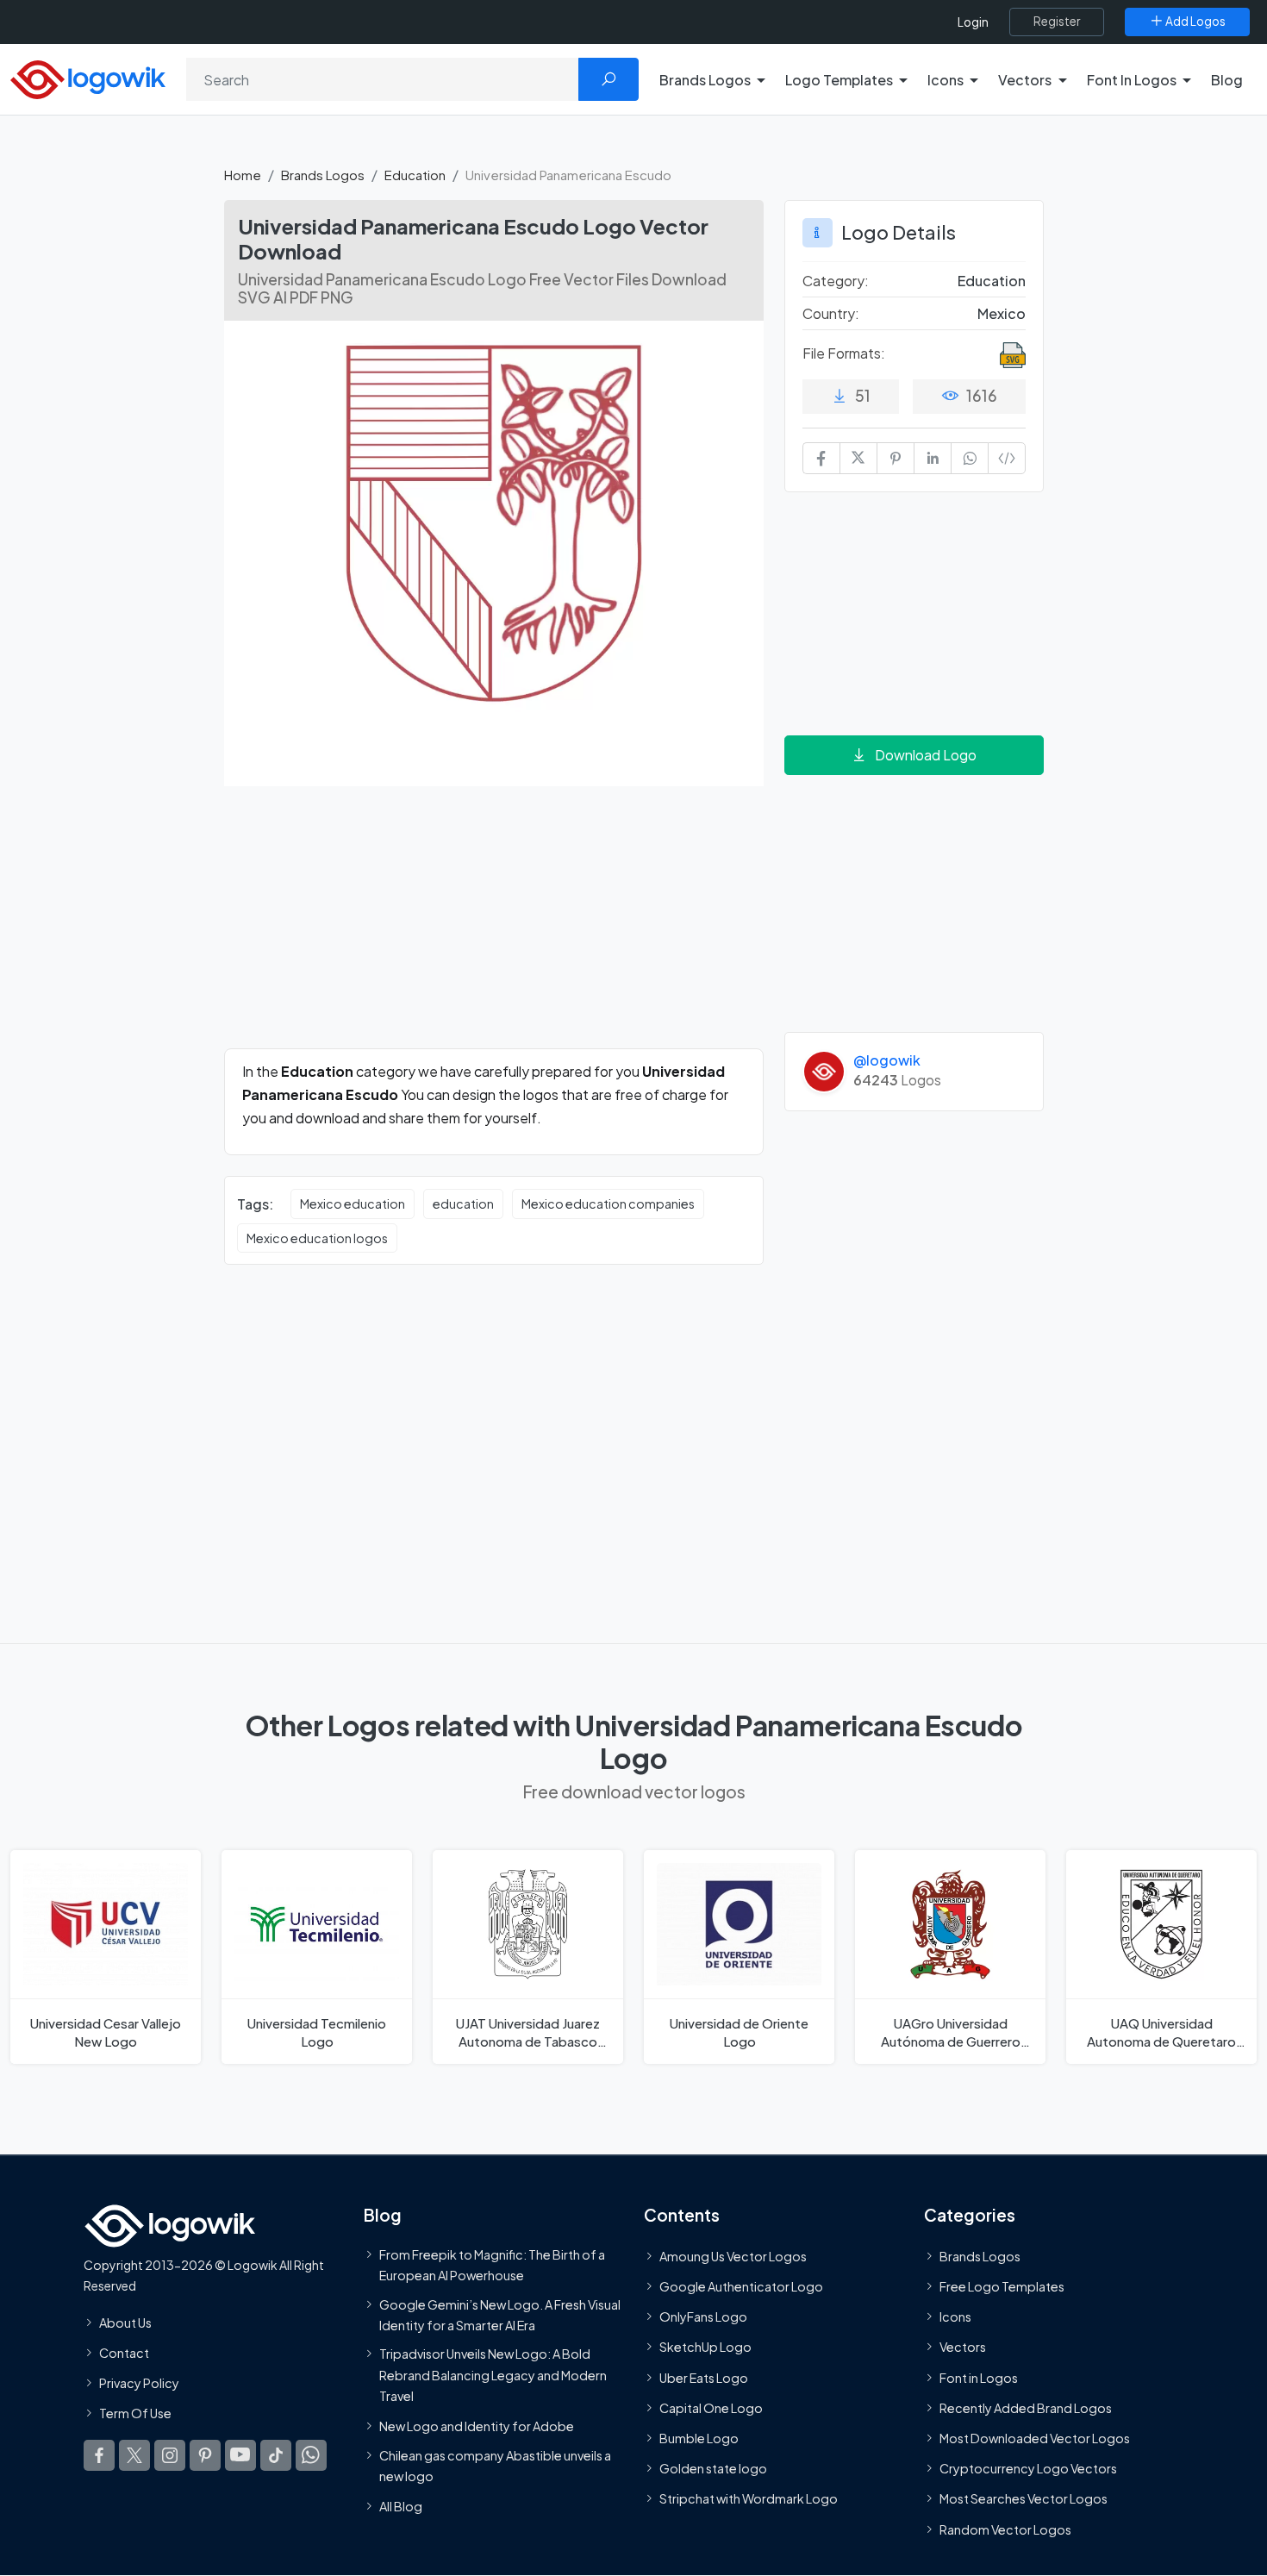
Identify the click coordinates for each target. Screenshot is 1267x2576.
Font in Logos (979, 2378)
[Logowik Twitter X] (134, 2456)
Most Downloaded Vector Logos (1035, 2438)
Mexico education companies (608, 1204)
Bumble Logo (699, 2438)
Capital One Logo (711, 2408)
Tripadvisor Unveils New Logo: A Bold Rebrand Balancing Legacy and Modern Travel (493, 2376)
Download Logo (926, 755)
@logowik (887, 1060)
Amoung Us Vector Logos (733, 2256)
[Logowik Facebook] (99, 2456)
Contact (124, 2353)
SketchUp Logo (705, 2348)
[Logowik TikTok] (276, 2456)
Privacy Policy (139, 2383)
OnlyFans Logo (703, 2317)
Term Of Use (135, 2414)
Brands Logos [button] (705, 80)
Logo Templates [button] (839, 80)
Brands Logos (323, 175)
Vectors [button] (1025, 80)
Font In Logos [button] (1132, 80)
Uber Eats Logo (704, 2378)
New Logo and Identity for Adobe (477, 2427)
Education (415, 175)
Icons (955, 2317)
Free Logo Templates (1002, 2287)
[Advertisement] (494, 928)
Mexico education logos (317, 1238)
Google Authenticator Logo (741, 2287)
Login (973, 22)
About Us (125, 2323)
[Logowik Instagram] (170, 2456)
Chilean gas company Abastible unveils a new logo (495, 2466)
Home (243, 175)
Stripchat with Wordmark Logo (749, 2499)
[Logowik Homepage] (88, 77)
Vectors (963, 2348)
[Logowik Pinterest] (205, 2456)
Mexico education (353, 1204)
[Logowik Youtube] (240, 2456)
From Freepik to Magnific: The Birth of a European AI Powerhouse (492, 2265)
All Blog (401, 2507)
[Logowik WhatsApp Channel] (311, 2456)
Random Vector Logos (1005, 2529)
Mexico (1002, 313)
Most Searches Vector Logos (1024, 2499)
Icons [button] (946, 80)
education (463, 1204)
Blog (1227, 80)
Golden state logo (713, 2469)
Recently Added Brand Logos (1026, 2408)
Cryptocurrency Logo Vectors (1028, 2469)
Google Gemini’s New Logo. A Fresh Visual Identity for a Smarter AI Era (500, 2315)
